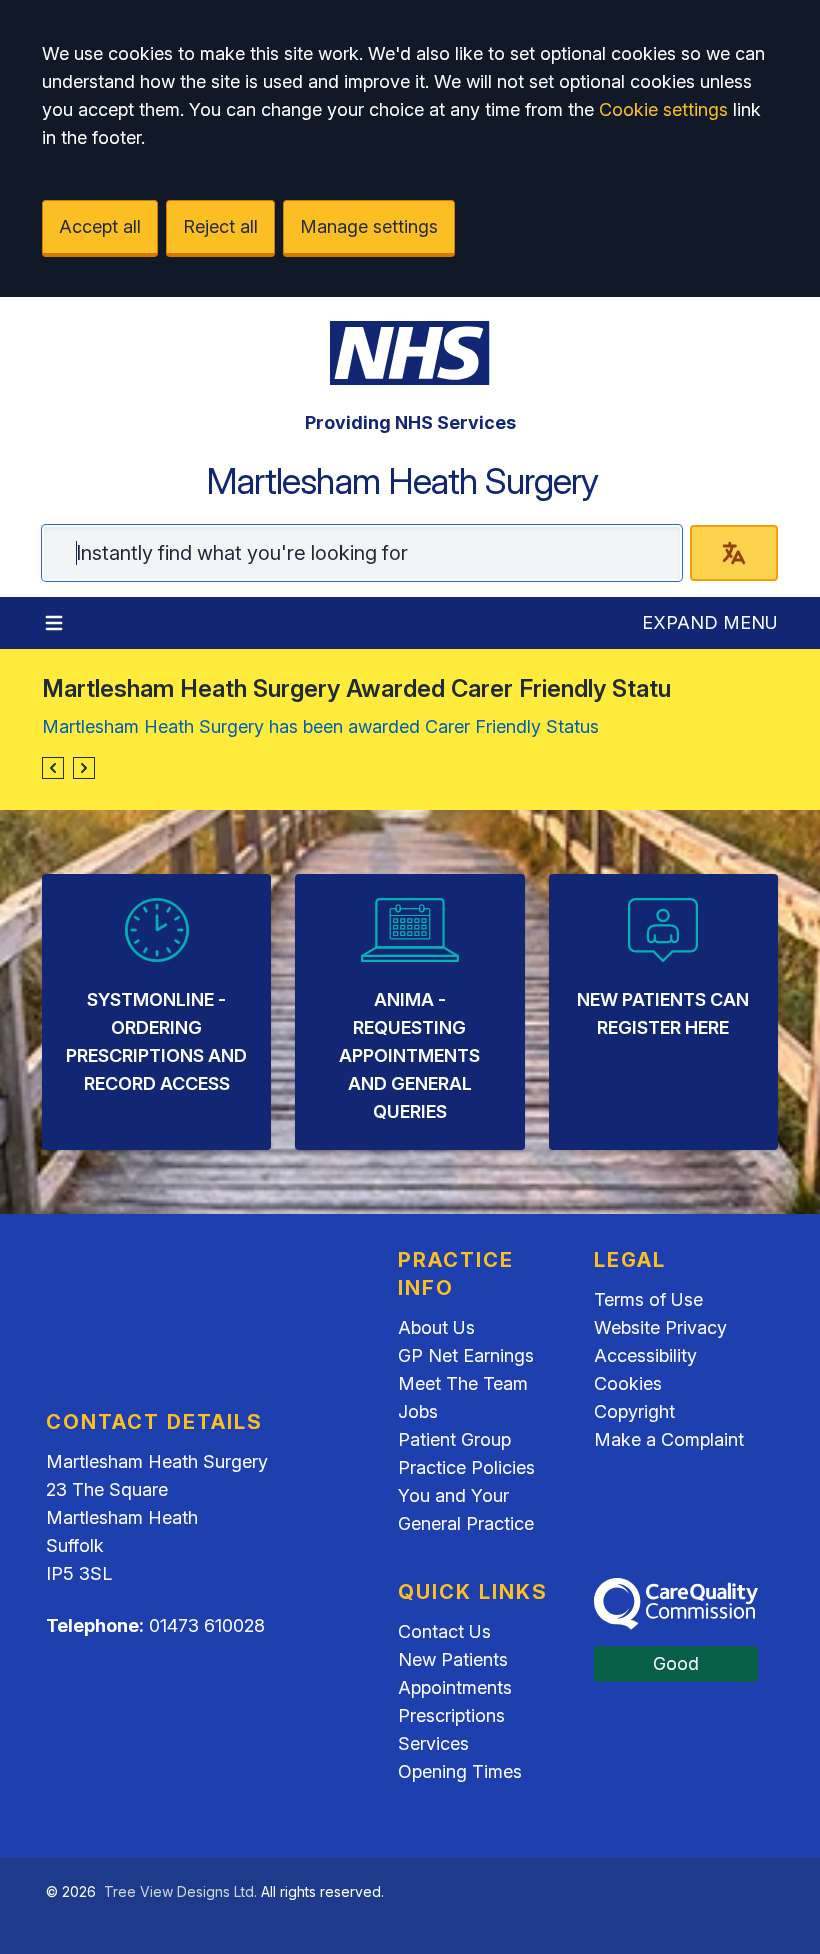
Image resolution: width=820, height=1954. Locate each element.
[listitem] (156, 1012)
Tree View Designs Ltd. (180, 1891)
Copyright (634, 1411)
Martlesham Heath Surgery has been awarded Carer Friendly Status (320, 726)
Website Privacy (660, 1327)
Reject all (220, 226)
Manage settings (369, 226)
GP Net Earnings (466, 1355)
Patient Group (454, 1439)
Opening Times (460, 1771)
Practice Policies (466, 1467)
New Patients (453, 1659)
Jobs (418, 1411)
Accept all (100, 226)
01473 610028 (207, 1625)
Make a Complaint (669, 1439)
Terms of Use (648, 1299)
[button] (53, 768)
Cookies (628, 1383)
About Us (436, 1327)
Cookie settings (663, 109)
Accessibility (645, 1355)
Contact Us (444, 1631)
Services (433, 1743)
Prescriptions (451, 1715)
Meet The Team (463, 1383)
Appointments (455, 1687)
